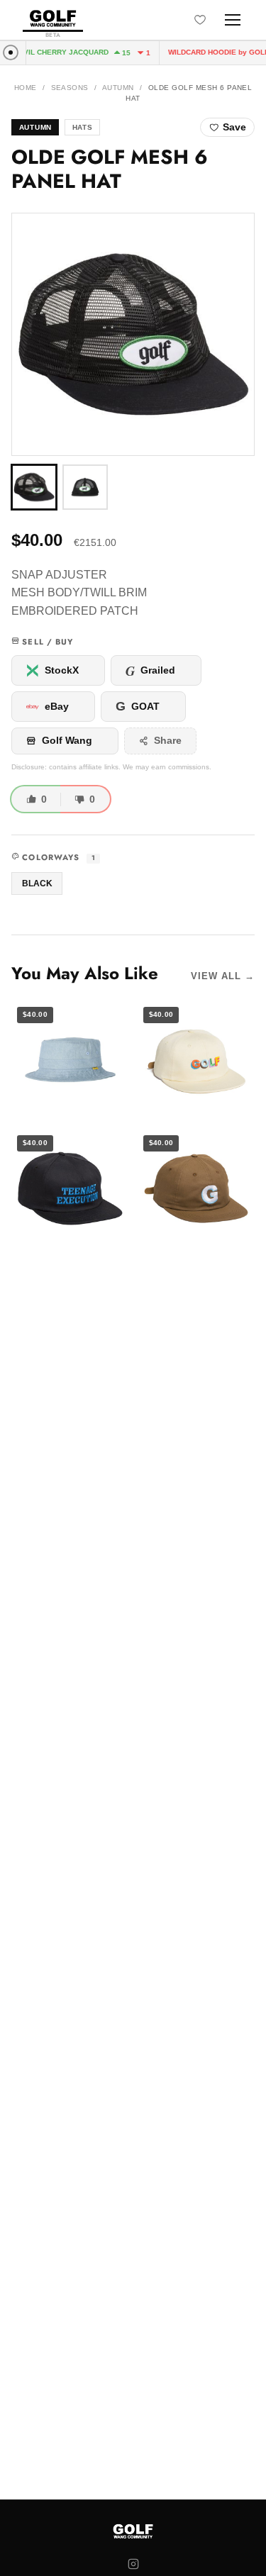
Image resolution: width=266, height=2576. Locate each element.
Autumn (118, 88)
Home (26, 88)
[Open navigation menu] (233, 20)
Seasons (70, 88)
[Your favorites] (200, 20)
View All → (223, 976)
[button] (133, 334)
